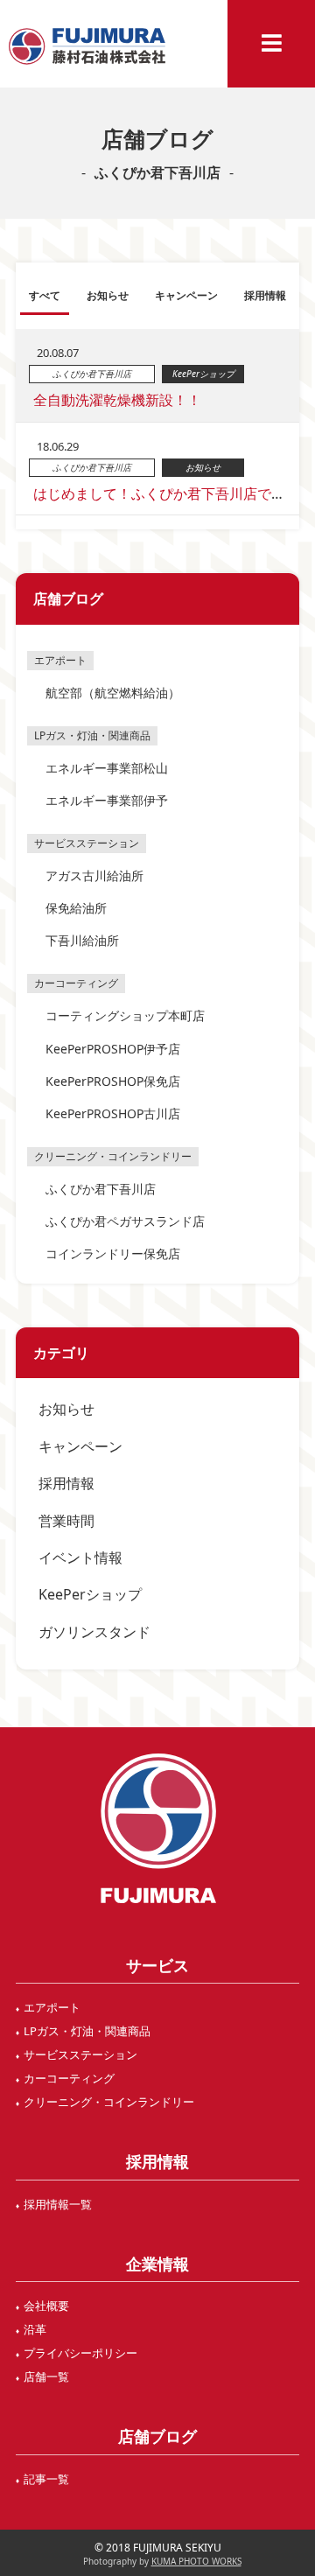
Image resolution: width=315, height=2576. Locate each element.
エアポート (52, 2007)
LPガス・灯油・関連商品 (87, 2031)
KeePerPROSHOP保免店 (113, 1081)
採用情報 (66, 1483)
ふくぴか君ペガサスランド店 (125, 1221)
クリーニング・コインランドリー (109, 2102)
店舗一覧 (46, 2376)
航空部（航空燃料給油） (113, 693)
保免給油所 (76, 908)
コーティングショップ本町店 (125, 1015)
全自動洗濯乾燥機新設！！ (117, 400)
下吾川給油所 (82, 940)
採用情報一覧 (58, 2204)
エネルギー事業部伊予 (107, 800)
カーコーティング (69, 2078)
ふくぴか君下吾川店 (101, 1189)
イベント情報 (80, 1557)
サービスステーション (80, 2054)
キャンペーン (80, 1446)
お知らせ (66, 1409)
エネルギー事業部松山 (107, 768)
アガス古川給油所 (94, 875)
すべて (45, 295)
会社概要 (46, 2306)
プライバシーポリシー (80, 2353)
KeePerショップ (90, 1594)
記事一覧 (46, 2479)
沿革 (35, 2329)
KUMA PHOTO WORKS (196, 2561)
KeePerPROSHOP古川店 (113, 1113)
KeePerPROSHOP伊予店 (113, 1049)
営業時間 (66, 1521)
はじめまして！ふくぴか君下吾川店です (159, 493)
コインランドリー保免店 (113, 1253)
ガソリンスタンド (94, 1632)
